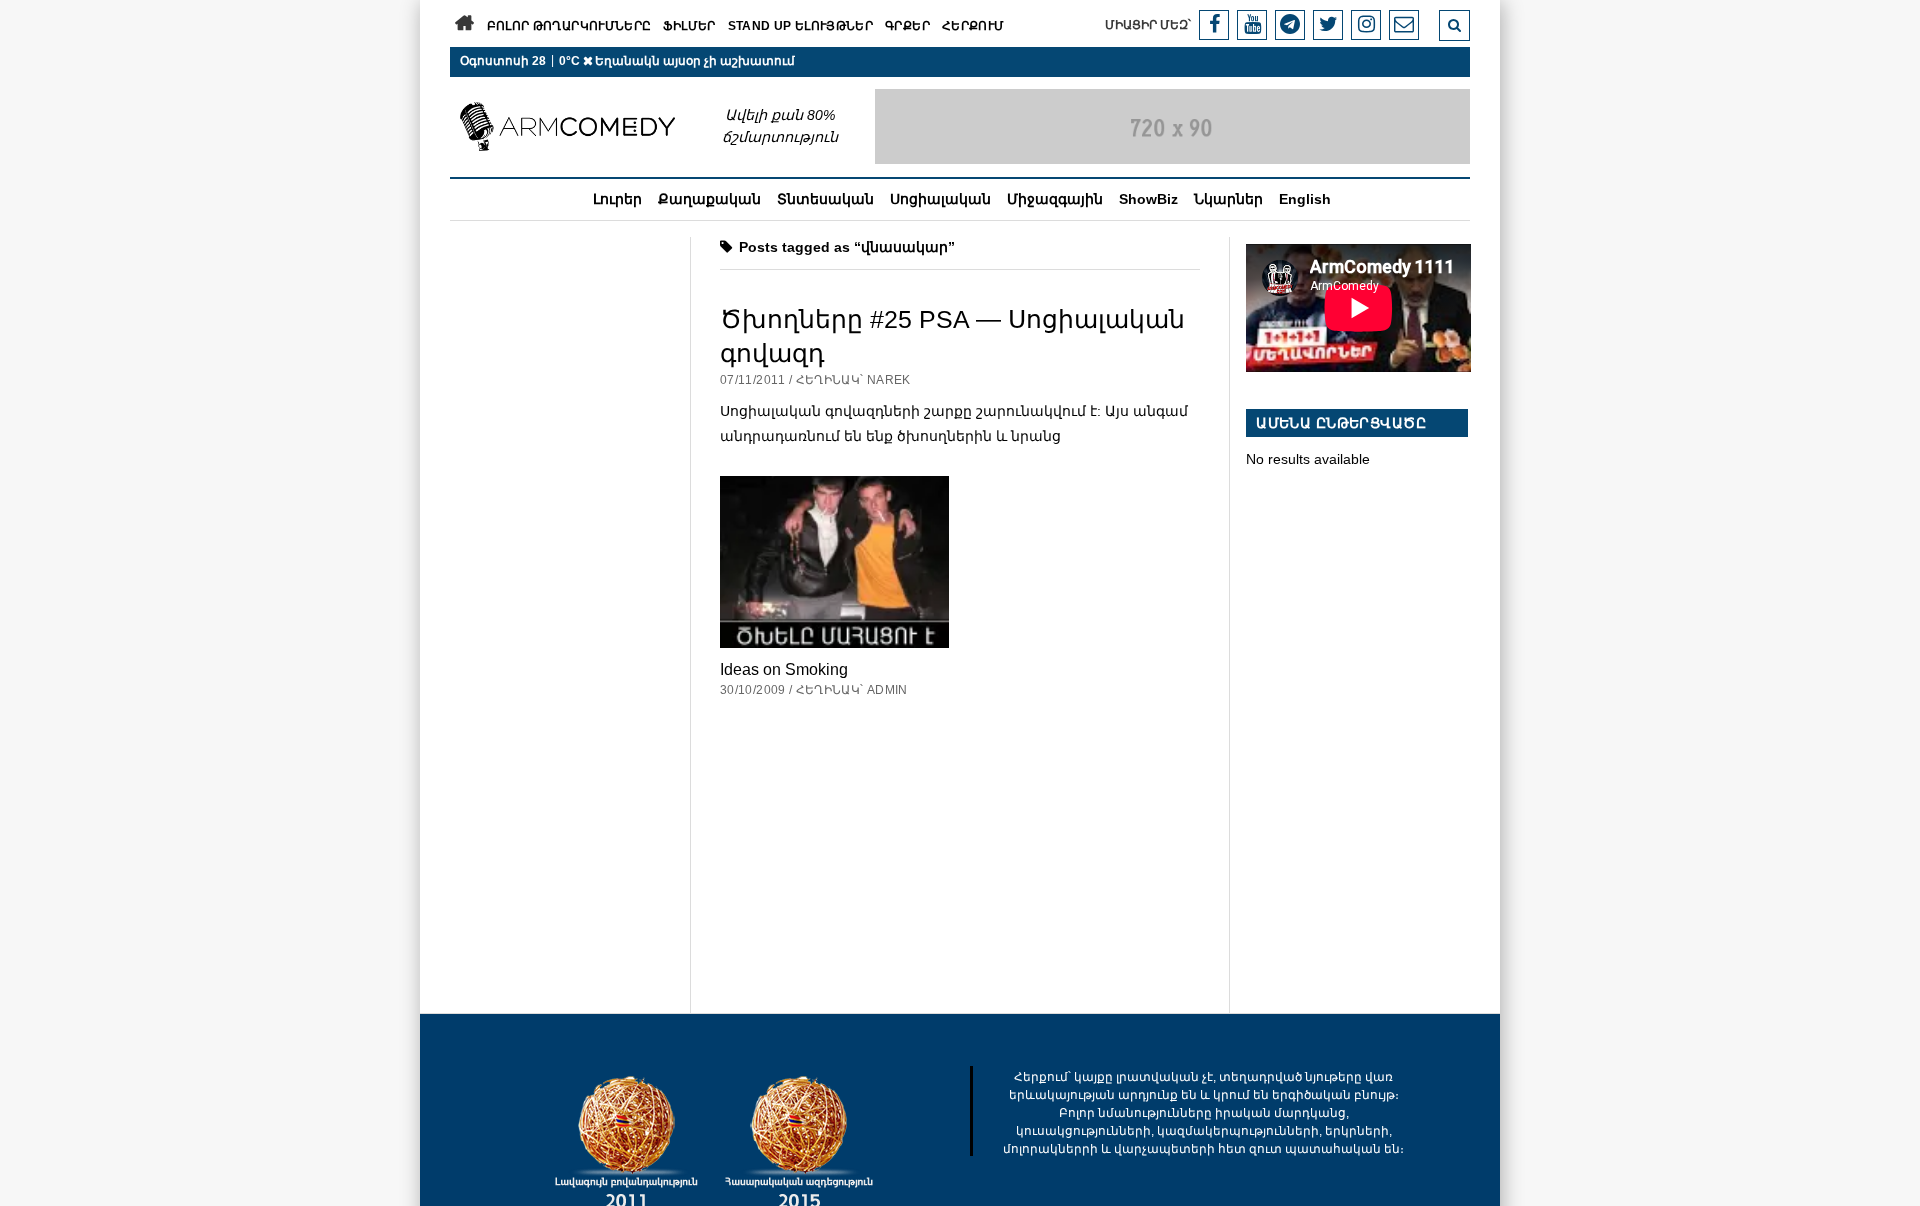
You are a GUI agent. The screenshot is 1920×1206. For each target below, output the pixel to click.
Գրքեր (907, 26)
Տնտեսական (825, 199)
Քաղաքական (709, 199)
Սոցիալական (940, 199)
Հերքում (973, 26)
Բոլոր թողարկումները (569, 26)
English (1305, 199)
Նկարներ (1228, 199)
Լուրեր (617, 199)
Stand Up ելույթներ (800, 26)
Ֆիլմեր (689, 26)
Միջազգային (1055, 199)
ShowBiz (1148, 199)
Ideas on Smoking (784, 669)
